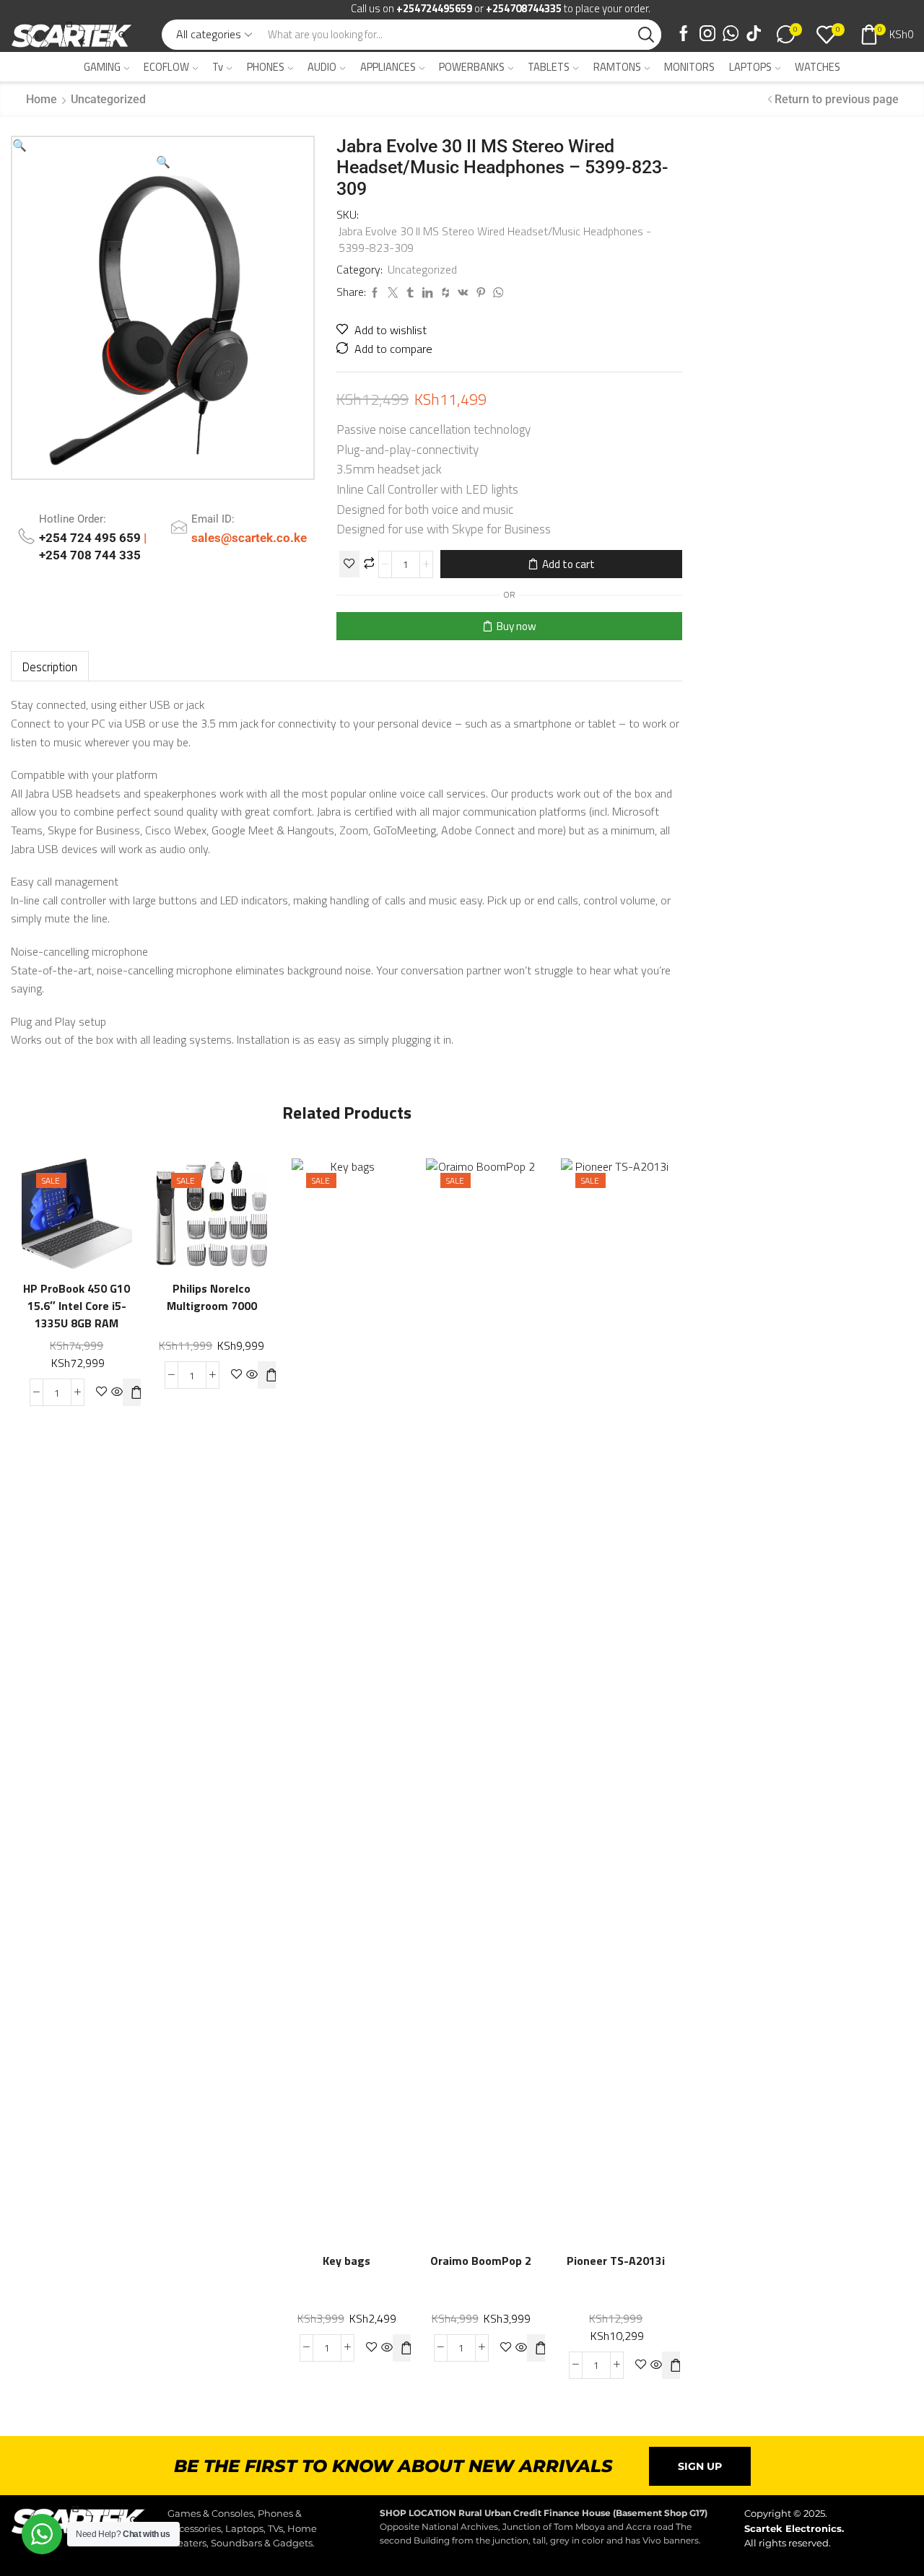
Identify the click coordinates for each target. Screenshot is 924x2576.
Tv (218, 67)
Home (42, 99)
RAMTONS (617, 67)
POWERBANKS (472, 67)
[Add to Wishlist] (349, 564)
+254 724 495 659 (91, 538)
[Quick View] (106, 1195)
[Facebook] (684, 35)
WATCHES (818, 67)
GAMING (102, 67)
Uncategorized (108, 99)
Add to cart (568, 564)
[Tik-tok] (754, 35)
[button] (19, 145)
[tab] (50, 667)
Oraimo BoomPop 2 (481, 2261)
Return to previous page (837, 99)
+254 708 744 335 (90, 555)
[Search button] (646, 35)
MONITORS (689, 67)
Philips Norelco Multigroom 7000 (212, 1297)
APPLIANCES (388, 67)
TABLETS (549, 67)
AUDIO (322, 67)
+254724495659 (434, 8)
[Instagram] (707, 35)
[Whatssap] (731, 35)
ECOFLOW (166, 67)
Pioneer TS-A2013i (616, 2261)
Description (50, 667)
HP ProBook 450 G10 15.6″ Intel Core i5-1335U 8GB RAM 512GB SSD (77, 1315)
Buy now (517, 626)
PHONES (266, 67)
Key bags (346, 2261)
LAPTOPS (750, 67)
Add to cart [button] (47, 1225)
